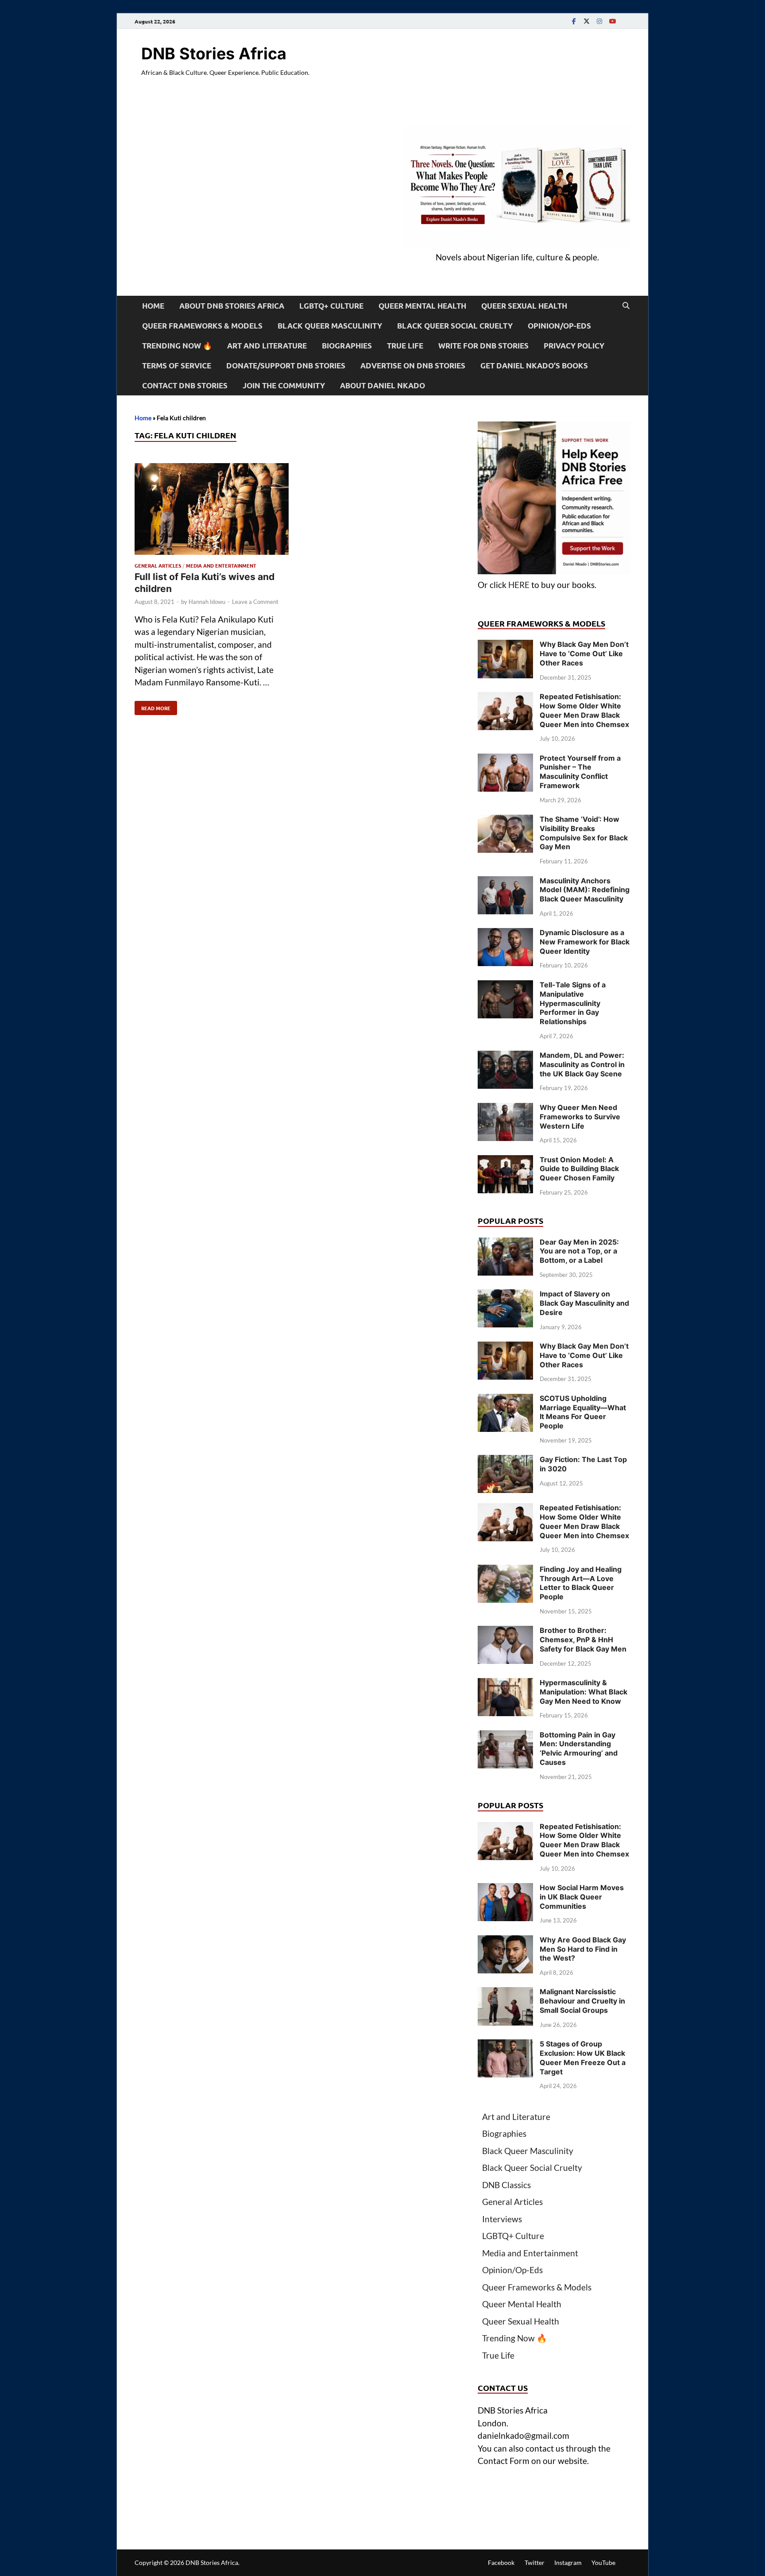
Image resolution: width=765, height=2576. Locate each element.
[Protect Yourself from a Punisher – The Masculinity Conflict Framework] (505, 760)
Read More (153, 706)
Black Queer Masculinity (330, 326)
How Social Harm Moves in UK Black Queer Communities (582, 1897)
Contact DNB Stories (185, 385)
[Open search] (626, 306)
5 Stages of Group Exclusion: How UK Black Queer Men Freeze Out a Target (583, 2058)
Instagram (568, 2562)
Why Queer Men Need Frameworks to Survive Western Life (580, 1117)
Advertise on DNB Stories (413, 366)
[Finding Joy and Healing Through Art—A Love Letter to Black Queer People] (505, 1571)
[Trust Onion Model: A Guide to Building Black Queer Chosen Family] (505, 1161)
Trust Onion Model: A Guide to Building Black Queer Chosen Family (579, 1169)
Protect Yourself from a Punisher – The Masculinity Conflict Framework (580, 772)
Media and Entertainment (221, 565)
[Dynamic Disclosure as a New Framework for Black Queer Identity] (505, 934)
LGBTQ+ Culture (331, 306)
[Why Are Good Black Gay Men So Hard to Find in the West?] (505, 1941)
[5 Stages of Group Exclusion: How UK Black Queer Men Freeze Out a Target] (505, 2045)
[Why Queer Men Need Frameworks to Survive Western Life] (505, 1109)
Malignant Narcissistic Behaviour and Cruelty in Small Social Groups (582, 2001)
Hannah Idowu (207, 602)
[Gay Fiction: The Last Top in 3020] (505, 1461)
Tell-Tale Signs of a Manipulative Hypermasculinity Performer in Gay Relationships (573, 1003)
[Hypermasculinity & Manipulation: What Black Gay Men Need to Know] (505, 1684)
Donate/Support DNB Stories (286, 366)
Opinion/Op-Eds (559, 326)
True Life (405, 346)
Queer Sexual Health (524, 306)
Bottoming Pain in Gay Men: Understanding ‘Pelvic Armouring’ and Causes (579, 1748)
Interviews (502, 2219)
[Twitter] (587, 21)
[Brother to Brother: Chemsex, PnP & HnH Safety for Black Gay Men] (505, 1632)
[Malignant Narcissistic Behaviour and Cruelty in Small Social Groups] (505, 1993)
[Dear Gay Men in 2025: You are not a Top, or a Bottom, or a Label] (505, 1244)
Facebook (501, 2562)
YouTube (603, 2562)
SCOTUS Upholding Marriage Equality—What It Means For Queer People (583, 1412)
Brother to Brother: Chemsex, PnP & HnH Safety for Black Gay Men (583, 1640)
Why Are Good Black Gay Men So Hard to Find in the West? (583, 1949)
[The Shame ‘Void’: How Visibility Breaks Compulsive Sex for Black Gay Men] (505, 821)
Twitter (535, 2562)
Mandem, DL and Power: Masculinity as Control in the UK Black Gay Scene (582, 1064)
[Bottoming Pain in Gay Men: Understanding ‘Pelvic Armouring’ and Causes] (505, 1736)
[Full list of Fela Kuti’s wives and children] (212, 511)
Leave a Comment (255, 602)
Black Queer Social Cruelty (455, 326)
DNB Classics (506, 2185)
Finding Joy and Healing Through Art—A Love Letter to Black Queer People (581, 1583)
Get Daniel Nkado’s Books (534, 366)
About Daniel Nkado (382, 385)
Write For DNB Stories (483, 346)
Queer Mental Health (422, 306)
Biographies (347, 346)
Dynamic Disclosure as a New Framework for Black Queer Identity (585, 942)
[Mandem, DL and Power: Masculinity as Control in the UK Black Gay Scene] (505, 1057)
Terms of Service (177, 366)
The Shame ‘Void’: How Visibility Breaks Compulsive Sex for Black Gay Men (584, 833)
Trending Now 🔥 (177, 346)
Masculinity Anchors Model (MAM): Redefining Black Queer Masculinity (585, 890)
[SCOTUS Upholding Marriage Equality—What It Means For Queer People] (505, 1400)
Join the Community (284, 385)
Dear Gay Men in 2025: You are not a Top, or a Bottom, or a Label (579, 1251)
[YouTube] (612, 21)
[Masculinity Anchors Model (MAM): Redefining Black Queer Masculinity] (505, 882)
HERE (519, 585)
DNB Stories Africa (214, 54)
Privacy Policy (574, 346)
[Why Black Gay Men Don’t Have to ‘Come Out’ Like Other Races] (505, 646)
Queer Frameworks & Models (202, 326)
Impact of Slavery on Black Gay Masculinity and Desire (584, 1303)
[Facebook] (574, 21)
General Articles (158, 565)
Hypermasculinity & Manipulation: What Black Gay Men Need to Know (583, 1692)
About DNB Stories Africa (232, 306)
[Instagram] (599, 21)
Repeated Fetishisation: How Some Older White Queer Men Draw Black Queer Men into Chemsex (584, 710)
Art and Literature (267, 346)
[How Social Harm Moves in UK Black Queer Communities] (505, 1889)
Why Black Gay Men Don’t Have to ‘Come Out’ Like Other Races (584, 654)
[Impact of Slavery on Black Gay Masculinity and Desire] (505, 1295)
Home (153, 306)
